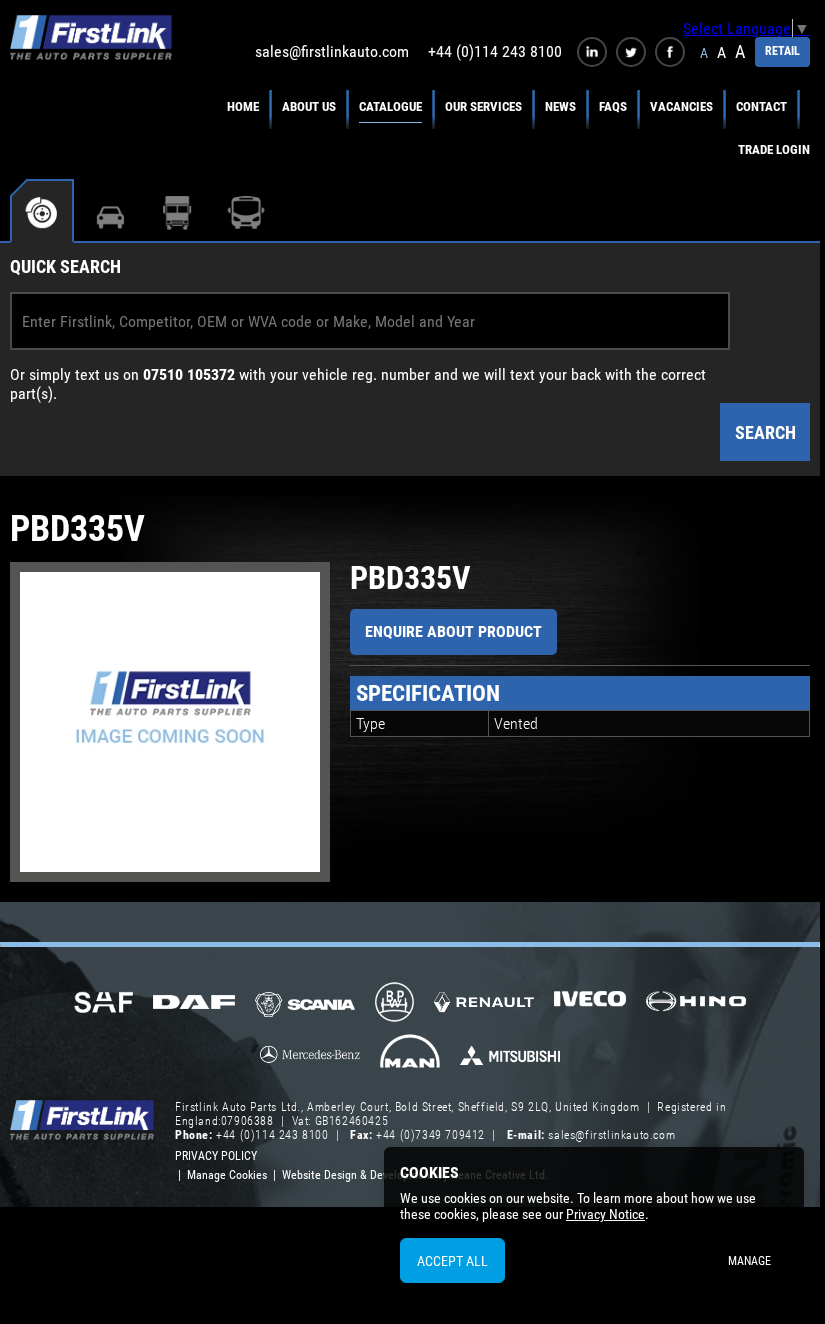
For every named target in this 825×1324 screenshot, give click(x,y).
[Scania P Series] (305, 1006)
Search (765, 432)
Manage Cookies (227, 1175)
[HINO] (696, 1007)
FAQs (613, 106)
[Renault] (484, 1010)
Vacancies (681, 106)
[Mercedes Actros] (310, 1061)
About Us (309, 106)
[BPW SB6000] (394, 1004)
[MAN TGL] (410, 1058)
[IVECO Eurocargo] (589, 1004)
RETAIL (782, 51)
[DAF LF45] (194, 1004)
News (560, 106)
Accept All (452, 1261)
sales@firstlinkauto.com (332, 51)
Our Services (483, 106)
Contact (761, 106)
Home (243, 106)
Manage (749, 1261)
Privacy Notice (605, 1214)
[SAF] (103, 1004)
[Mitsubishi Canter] (510, 1062)
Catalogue (390, 106)
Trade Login (774, 149)
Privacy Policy (216, 1156)
